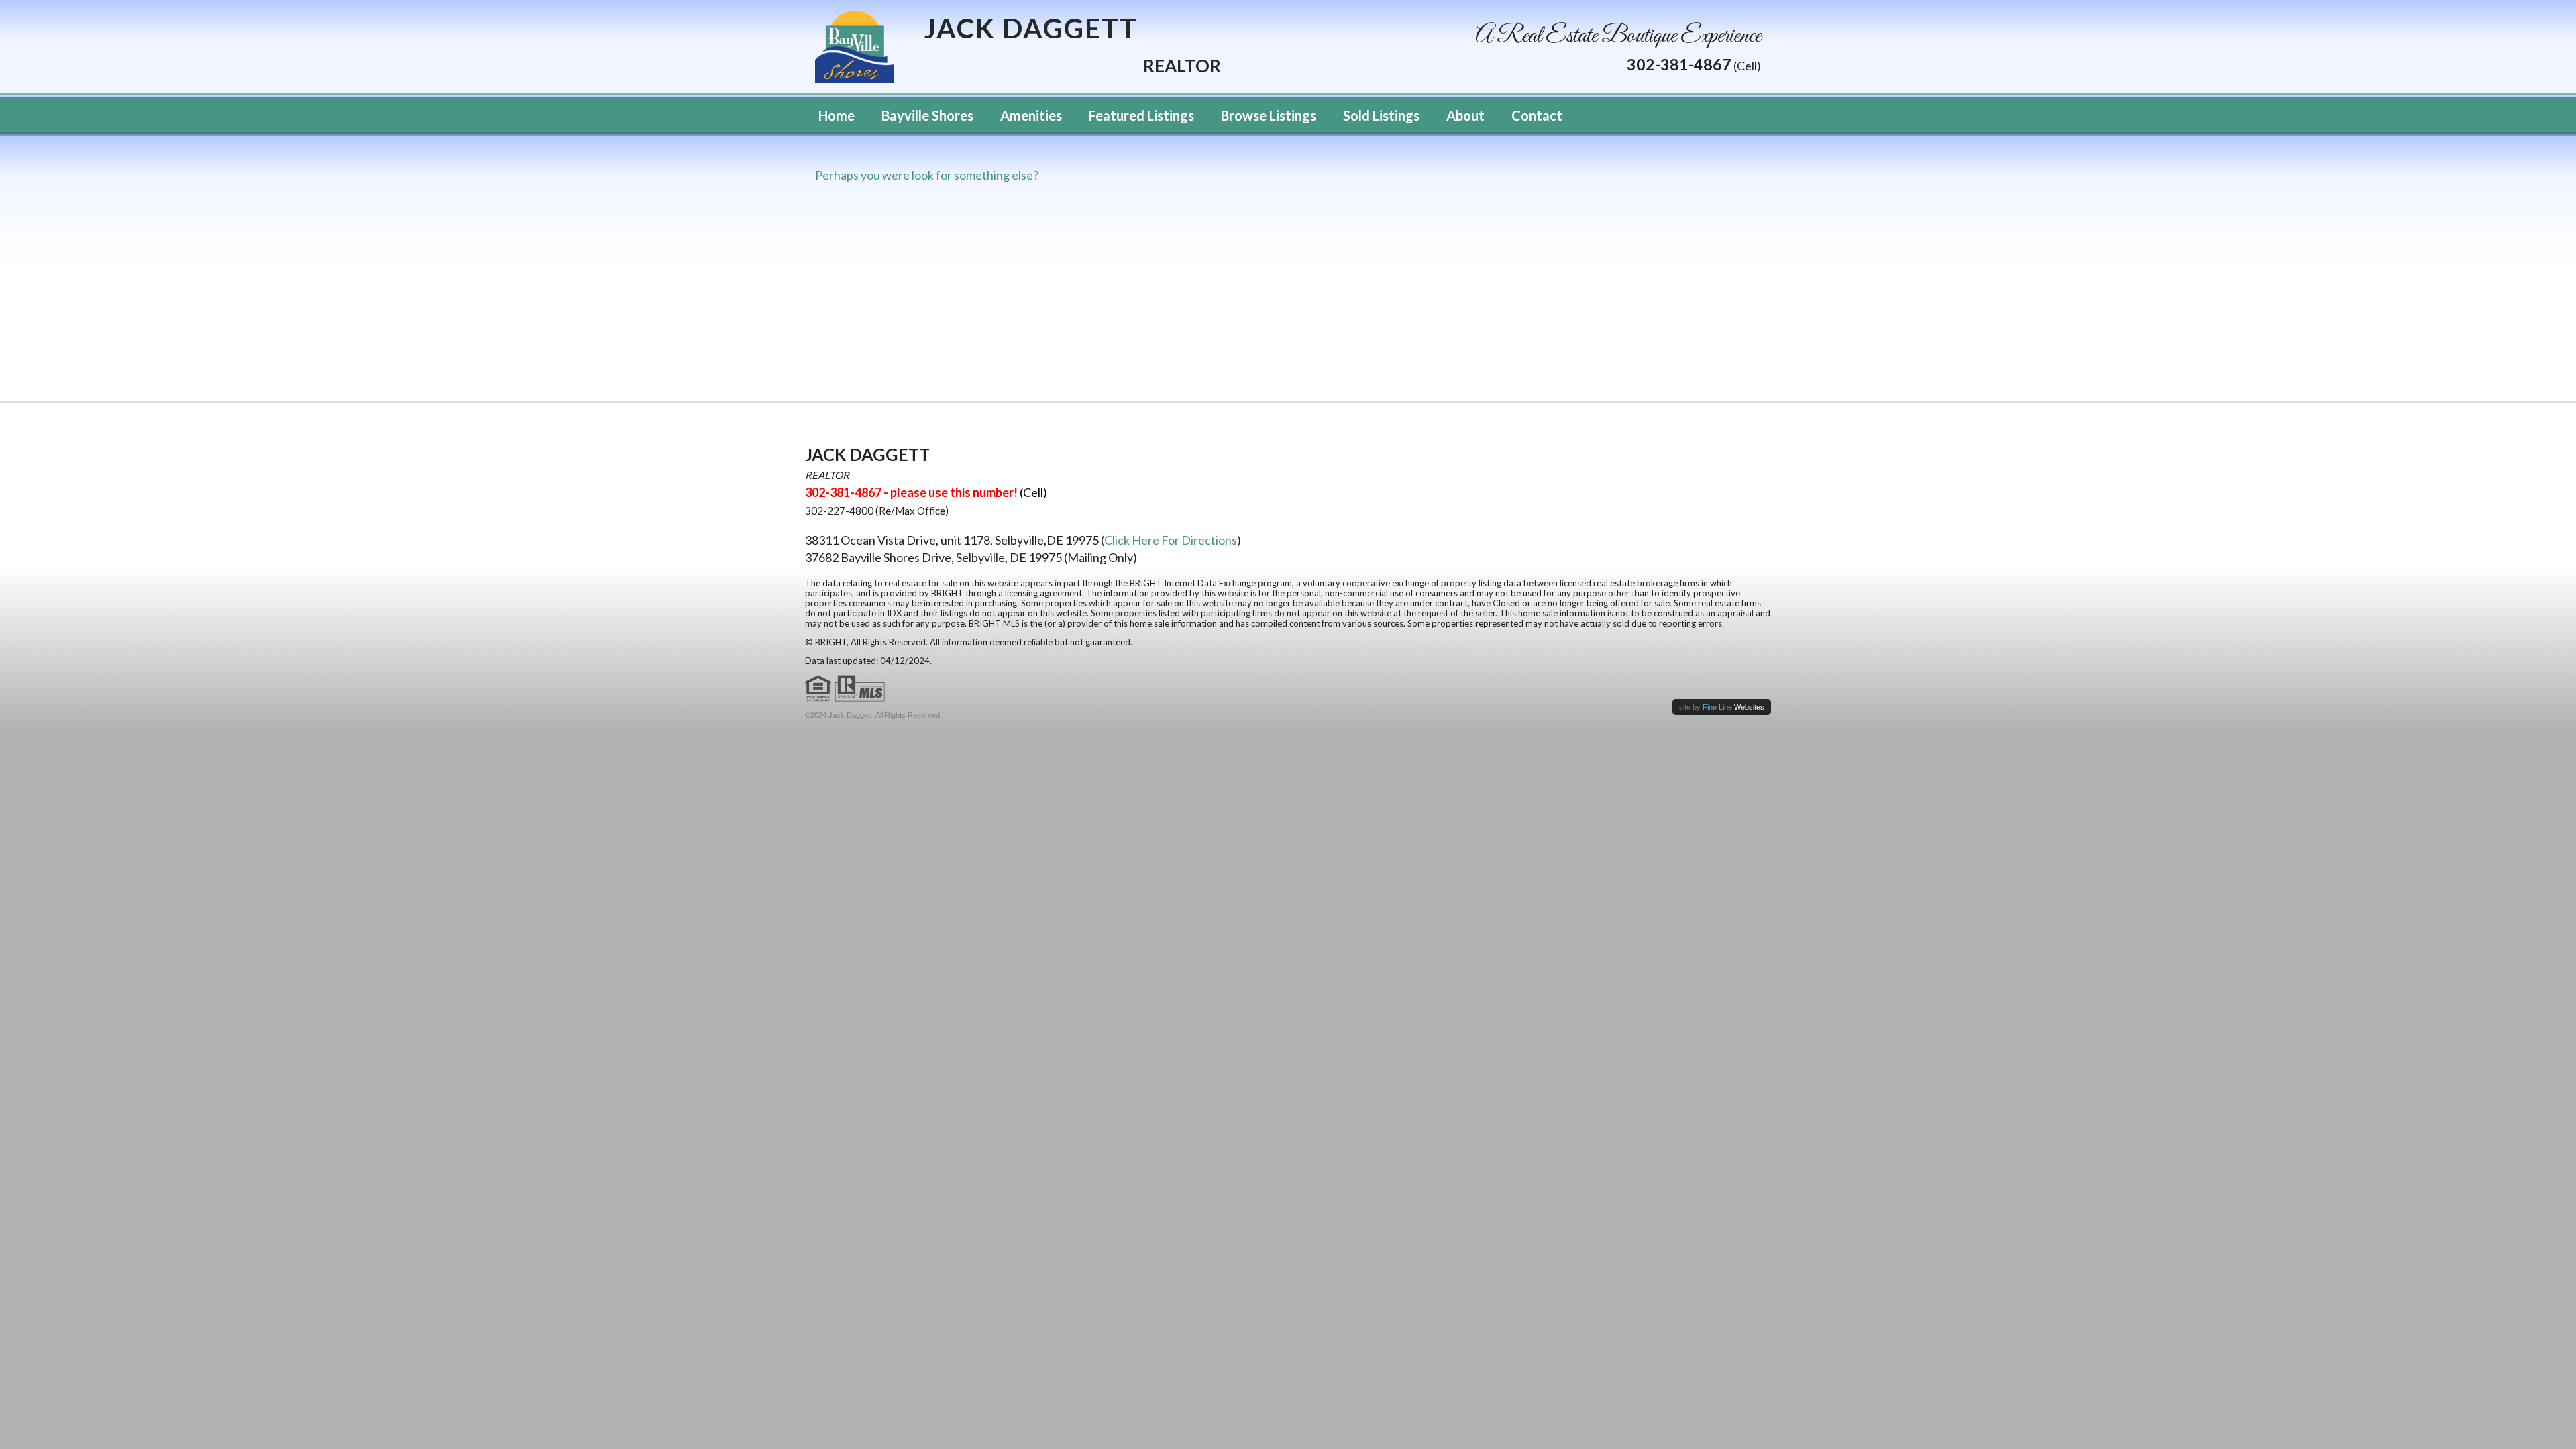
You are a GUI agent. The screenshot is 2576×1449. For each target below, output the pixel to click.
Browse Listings (1269, 115)
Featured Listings (1141, 115)
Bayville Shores (927, 115)
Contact (1537, 115)
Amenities (1031, 115)
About (1465, 115)
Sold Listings (1381, 115)
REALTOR (1182, 65)
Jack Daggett (1031, 30)
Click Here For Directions (1171, 540)
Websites (1733, 707)
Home (837, 115)
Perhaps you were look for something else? (927, 175)
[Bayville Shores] (854, 45)
